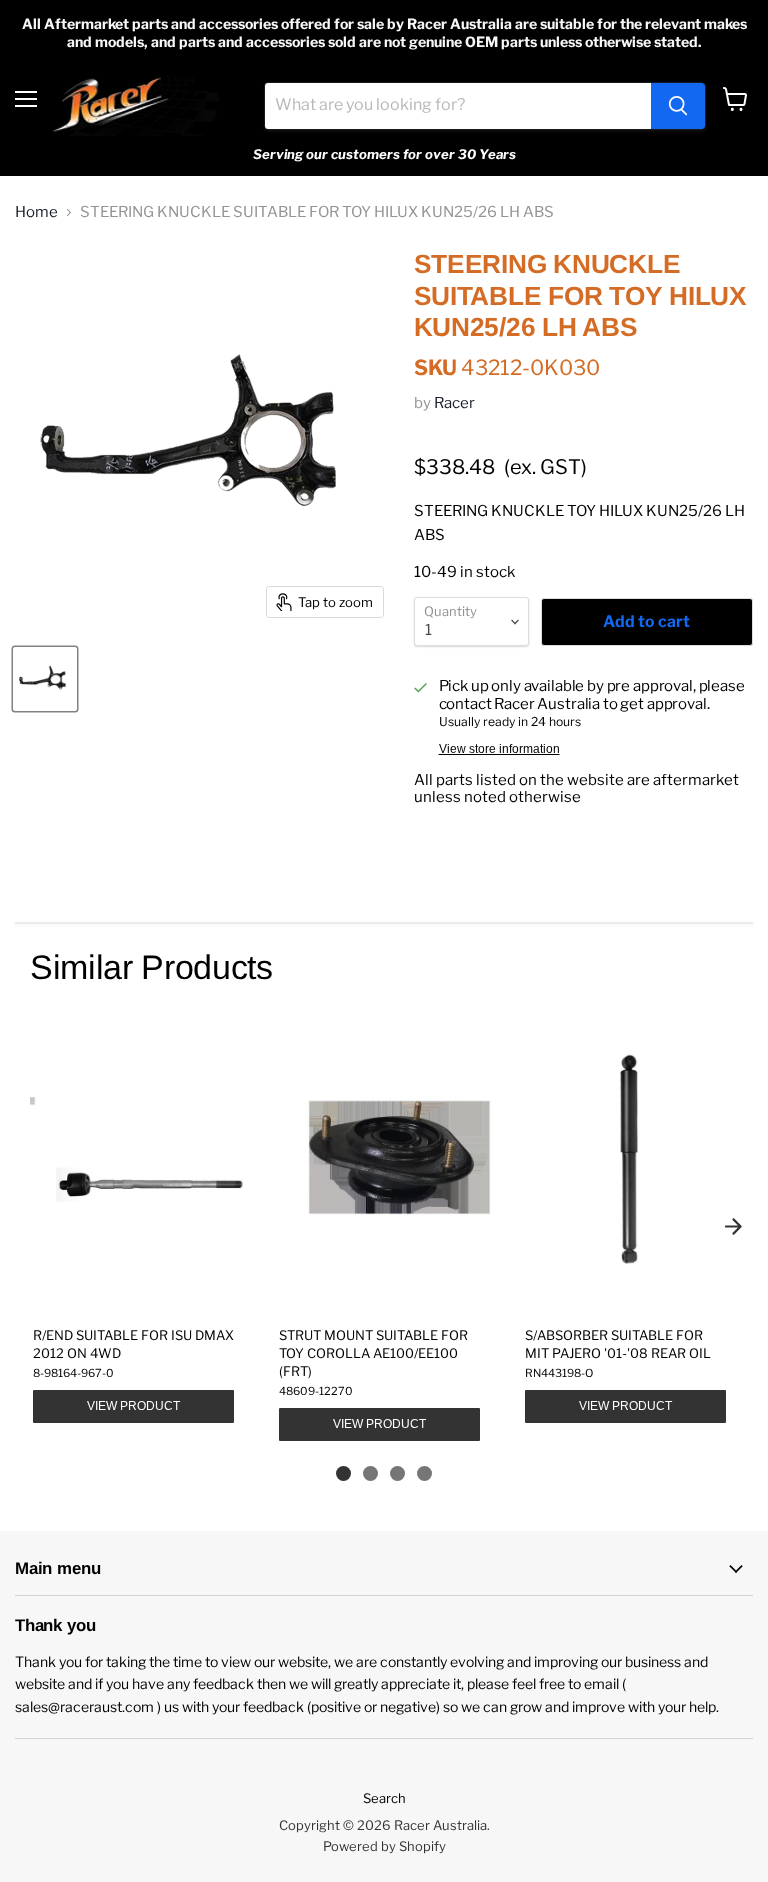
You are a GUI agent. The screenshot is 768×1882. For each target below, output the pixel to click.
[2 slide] (370, 1473)
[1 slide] (343, 1473)
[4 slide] (424, 1473)
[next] (733, 1226)
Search (384, 1798)
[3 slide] (397, 1473)
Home (36, 212)
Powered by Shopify (384, 1846)
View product (133, 1406)
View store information (499, 749)
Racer (454, 403)
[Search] (678, 106)
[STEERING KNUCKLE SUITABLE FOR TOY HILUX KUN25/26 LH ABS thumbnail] (45, 679)
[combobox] (458, 106)
